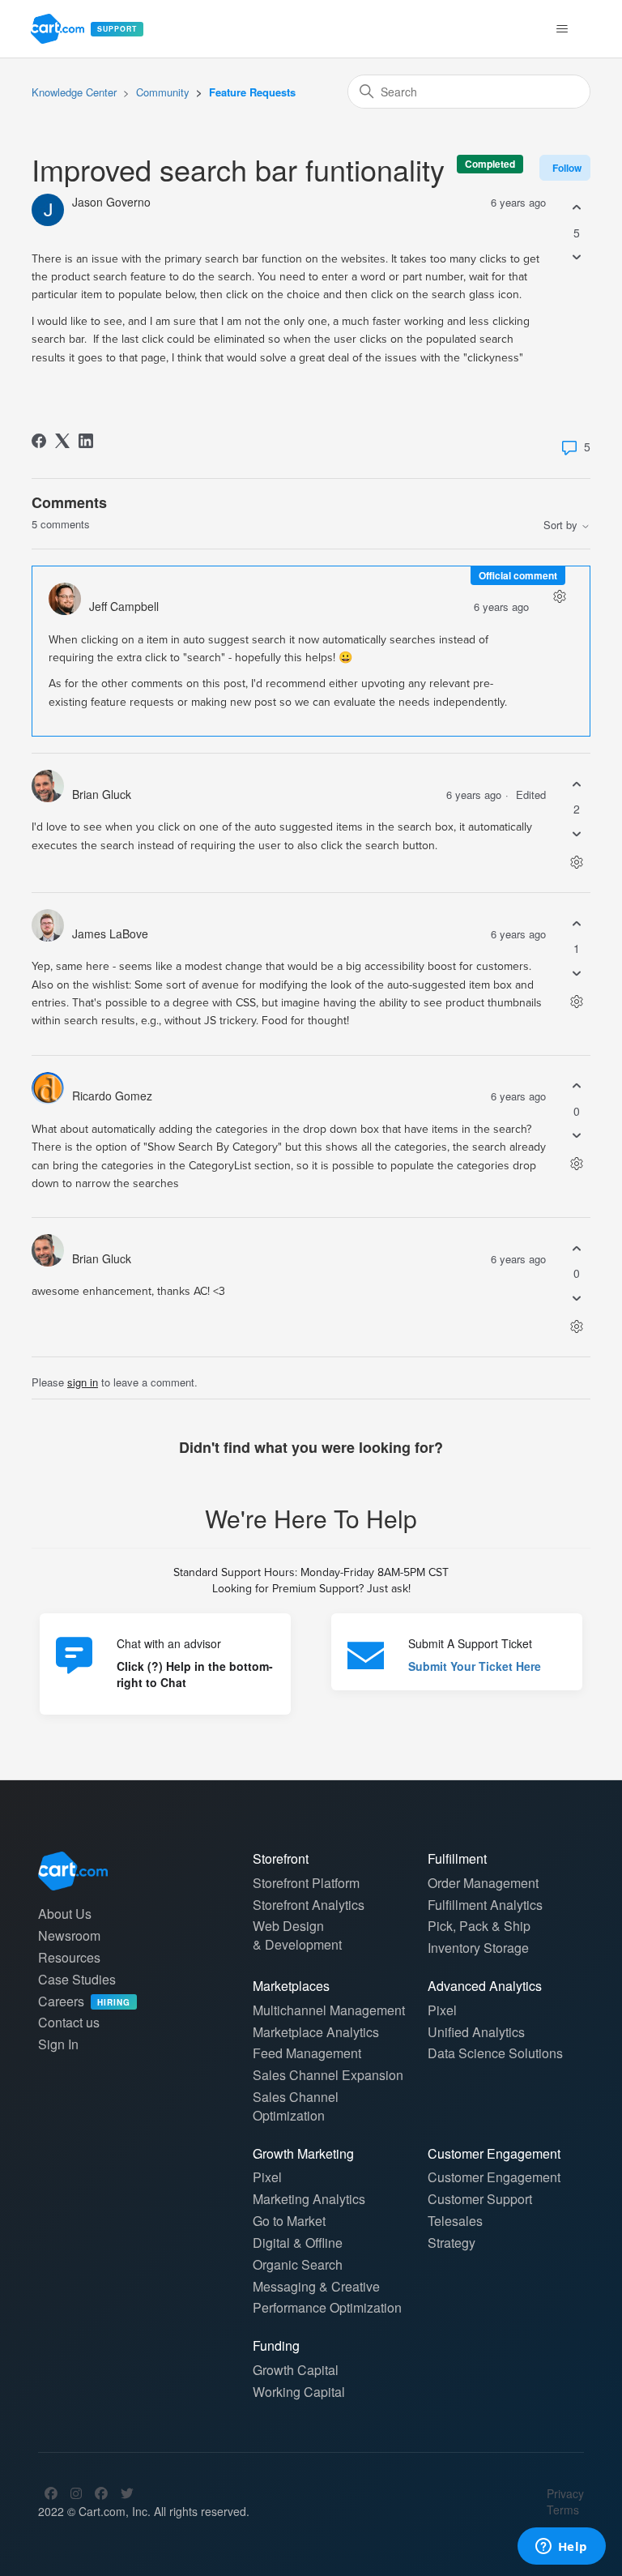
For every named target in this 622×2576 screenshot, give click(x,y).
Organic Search (298, 2264)
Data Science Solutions (495, 2053)
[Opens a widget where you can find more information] (561, 2548)
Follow (567, 168)
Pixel (442, 2010)
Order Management (483, 1883)
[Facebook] (39, 441)
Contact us (69, 2022)
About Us (65, 1914)
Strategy (452, 2243)
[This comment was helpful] (576, 784)
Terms (563, 2510)
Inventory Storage (478, 1948)
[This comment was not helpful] (576, 833)
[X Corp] (62, 441)
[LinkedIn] (86, 441)
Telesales (455, 2221)
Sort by (562, 525)
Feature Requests (252, 92)
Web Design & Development (297, 1935)
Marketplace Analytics (316, 2032)
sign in (83, 1382)
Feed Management (307, 2053)
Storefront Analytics (309, 1905)
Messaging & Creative (316, 2286)
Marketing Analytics (309, 2199)
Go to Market (289, 2221)
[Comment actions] (559, 597)
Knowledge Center (74, 92)
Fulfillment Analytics (485, 1905)
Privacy (565, 2493)
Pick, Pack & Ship (479, 1926)
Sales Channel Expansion (328, 2075)
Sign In (58, 2044)
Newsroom (69, 1935)
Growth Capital (296, 2370)
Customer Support (480, 2199)
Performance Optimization (327, 2307)
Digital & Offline (298, 2243)
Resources (69, 1957)
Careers (84, 2001)
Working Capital (299, 2392)
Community (163, 92)
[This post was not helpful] (576, 257)
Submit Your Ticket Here (475, 1666)
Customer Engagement (494, 2177)
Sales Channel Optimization (296, 2106)
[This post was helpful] (576, 208)
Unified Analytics (476, 2032)
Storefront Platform (306, 1883)
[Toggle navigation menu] (562, 29)
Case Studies (77, 1979)
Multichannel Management (329, 2010)
